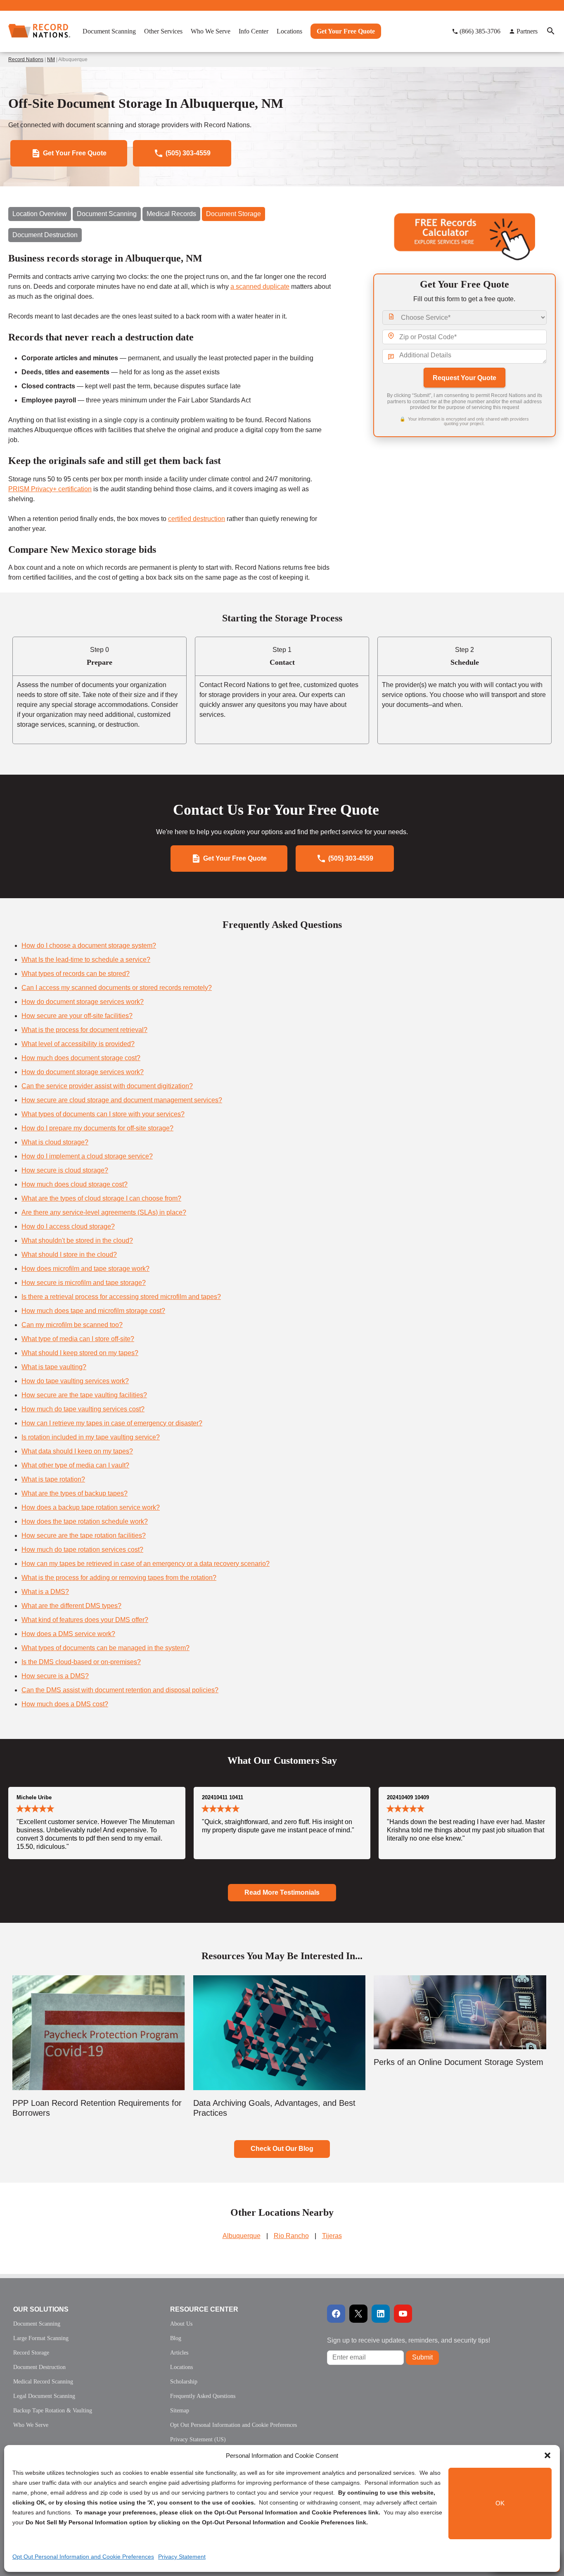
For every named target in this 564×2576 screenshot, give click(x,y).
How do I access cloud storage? (68, 1226)
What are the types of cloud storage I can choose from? (101, 1198)
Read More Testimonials (282, 1892)
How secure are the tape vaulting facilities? (84, 1395)
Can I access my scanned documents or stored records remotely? (117, 988)
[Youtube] (403, 2314)
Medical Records (171, 214)
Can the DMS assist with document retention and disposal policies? (120, 1690)
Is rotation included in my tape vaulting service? (91, 1437)
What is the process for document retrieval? (84, 1030)
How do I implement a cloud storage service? (87, 1156)
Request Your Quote (464, 378)
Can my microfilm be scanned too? (72, 1325)
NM (51, 59)
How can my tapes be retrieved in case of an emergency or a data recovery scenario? (146, 1564)
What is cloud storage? (55, 1142)
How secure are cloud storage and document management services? (122, 1100)
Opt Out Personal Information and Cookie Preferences (83, 2557)
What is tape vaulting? (54, 1367)
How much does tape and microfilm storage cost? (93, 1311)
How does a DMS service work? (68, 1634)
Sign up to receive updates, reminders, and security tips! (409, 2340)
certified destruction (197, 519)
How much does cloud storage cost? (75, 1184)
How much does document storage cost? (81, 1058)
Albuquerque (242, 2236)
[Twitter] (358, 2314)
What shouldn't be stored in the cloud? (77, 1240)
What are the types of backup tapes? (75, 1493)
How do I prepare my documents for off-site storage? (97, 1128)
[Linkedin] (381, 2314)
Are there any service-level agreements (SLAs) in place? (104, 1212)
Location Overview (40, 214)
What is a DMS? (45, 1592)
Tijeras (332, 2236)
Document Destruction (45, 235)
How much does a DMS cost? (65, 1704)
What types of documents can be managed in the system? (105, 1648)
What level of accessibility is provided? (78, 1044)
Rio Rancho (291, 2236)
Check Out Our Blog (282, 2149)
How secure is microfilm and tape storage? (84, 1283)
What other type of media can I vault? (75, 1465)
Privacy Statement (182, 2557)
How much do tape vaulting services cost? (83, 1409)
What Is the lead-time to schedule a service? (86, 960)
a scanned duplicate (260, 287)
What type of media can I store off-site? (78, 1339)
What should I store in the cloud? (69, 1255)
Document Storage (233, 214)
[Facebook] (336, 2314)
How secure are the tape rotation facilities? (84, 1535)
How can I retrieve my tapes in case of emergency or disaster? (112, 1423)
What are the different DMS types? (71, 1606)
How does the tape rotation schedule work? (85, 1521)
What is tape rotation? (53, 1479)
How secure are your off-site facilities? (77, 1016)
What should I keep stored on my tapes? (80, 1353)
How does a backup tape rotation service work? (91, 1507)
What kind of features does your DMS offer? (85, 1620)
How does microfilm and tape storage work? (85, 1269)
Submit (422, 2357)
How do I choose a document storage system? (89, 945)
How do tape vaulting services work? (75, 1381)
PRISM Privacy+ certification (50, 489)
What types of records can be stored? (76, 974)
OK (500, 2503)
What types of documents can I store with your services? (103, 1114)
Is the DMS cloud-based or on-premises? (81, 1662)
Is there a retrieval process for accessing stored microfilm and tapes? (121, 1297)
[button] (547, 2455)
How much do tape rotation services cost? (82, 1550)
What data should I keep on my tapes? (77, 1451)
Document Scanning (107, 214)
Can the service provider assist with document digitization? (107, 1086)
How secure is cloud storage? (65, 1170)
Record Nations (26, 59)
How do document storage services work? (83, 1002)
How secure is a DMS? (55, 1676)
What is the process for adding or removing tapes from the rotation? (119, 1578)
